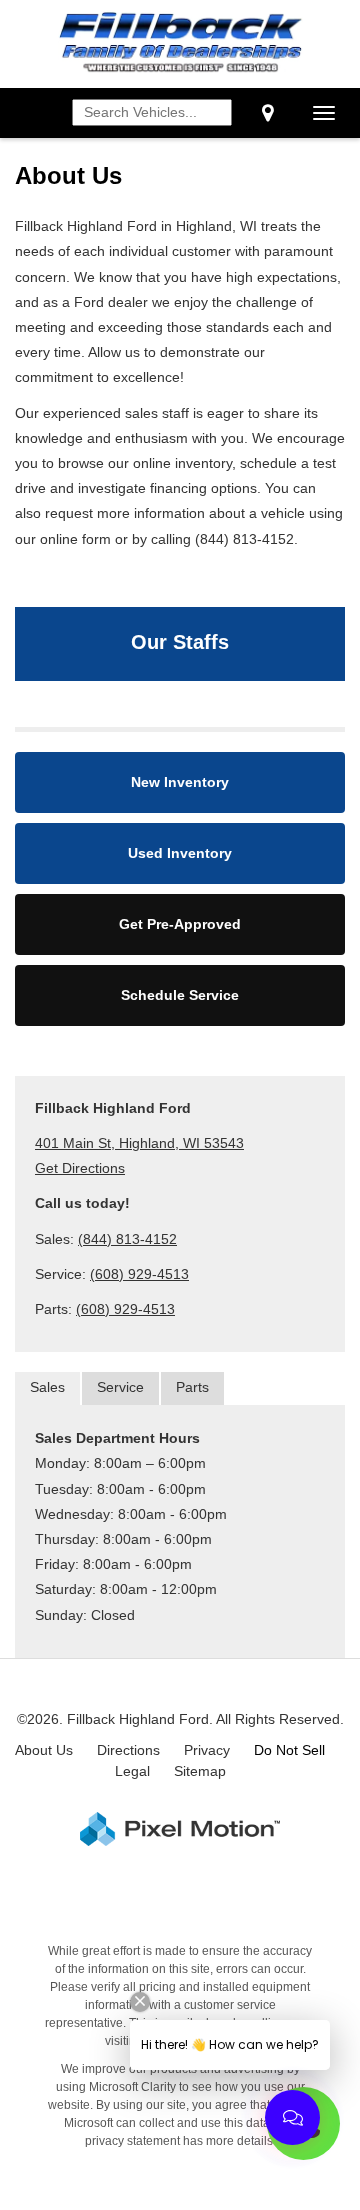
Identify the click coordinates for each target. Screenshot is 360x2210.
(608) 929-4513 (139, 1274)
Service (120, 1387)
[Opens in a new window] (267, 113)
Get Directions (80, 1168)
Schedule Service (180, 995)
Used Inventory (180, 853)
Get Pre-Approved (180, 924)
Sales (47, 1387)
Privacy (207, 1750)
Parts (192, 1387)
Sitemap (200, 1771)
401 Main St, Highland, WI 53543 (139, 1143)
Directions (128, 1750)
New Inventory (180, 782)
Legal (132, 1771)
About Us (44, 1750)
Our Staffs (180, 642)
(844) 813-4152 (127, 1239)
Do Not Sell (289, 1750)
